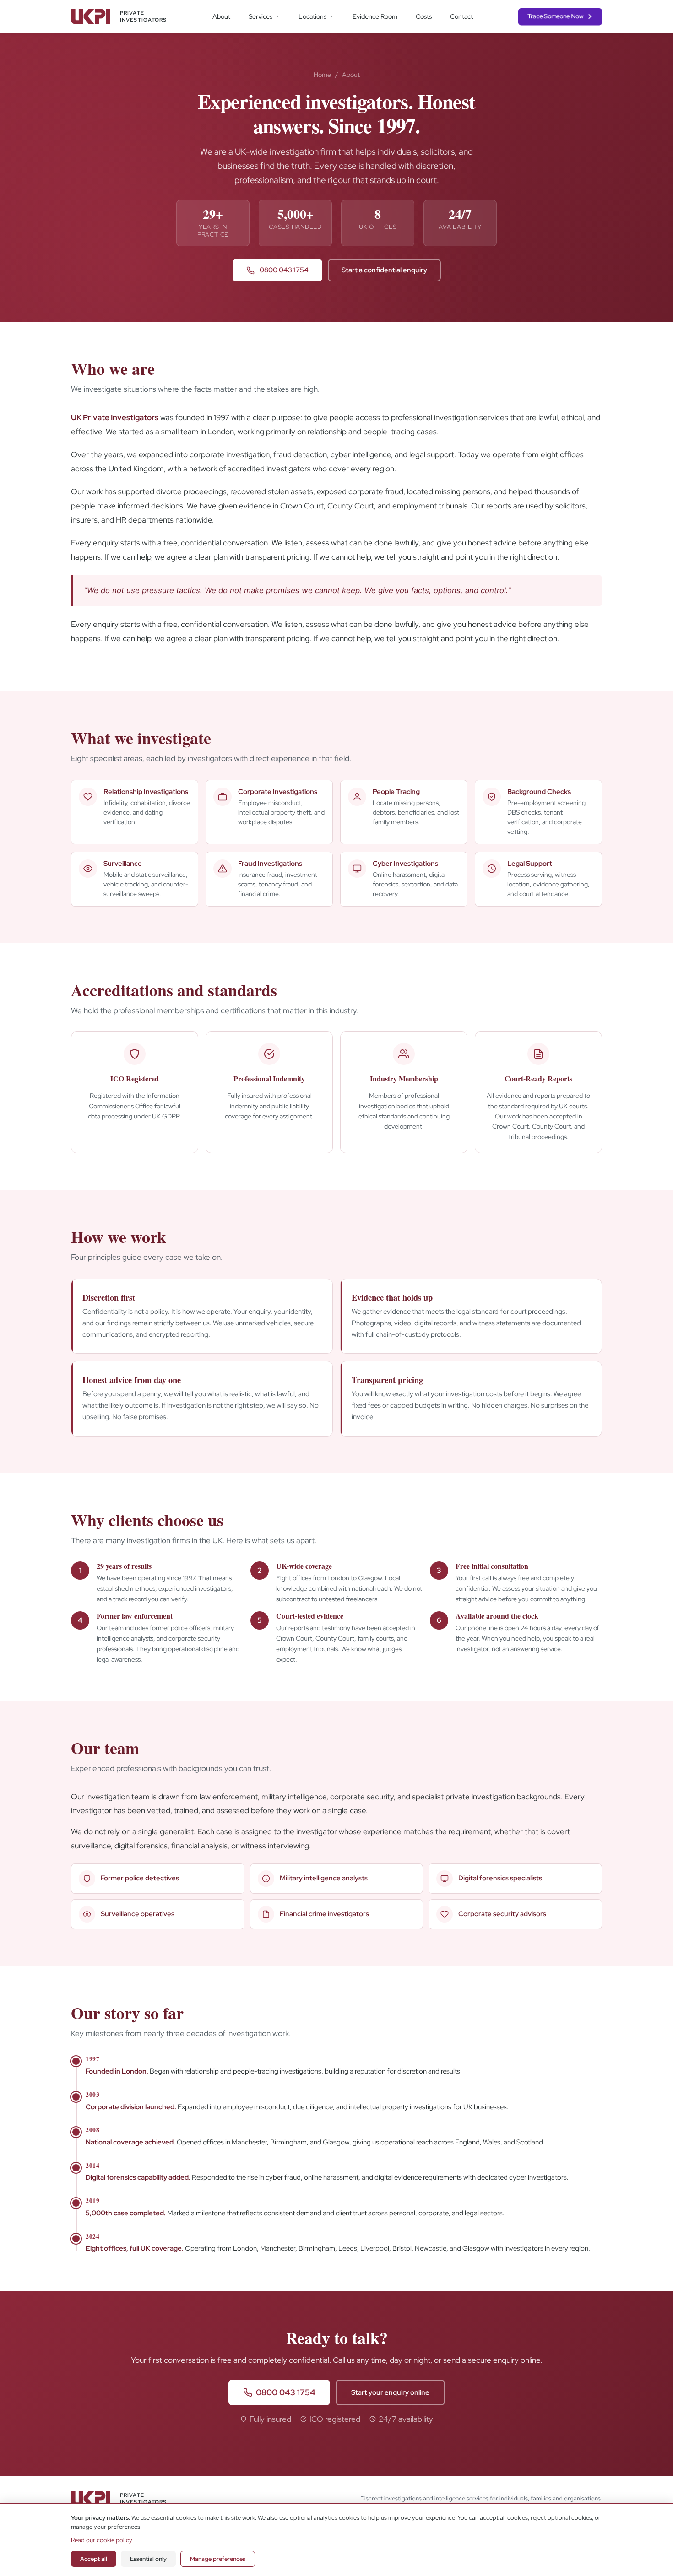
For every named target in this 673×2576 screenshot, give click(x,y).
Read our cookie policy (102, 2540)
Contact (461, 16)
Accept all (94, 2559)
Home (322, 75)
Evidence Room (375, 16)
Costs (424, 16)
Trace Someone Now (556, 16)
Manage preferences (218, 2559)
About (221, 16)
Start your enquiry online (390, 2392)
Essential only (148, 2559)
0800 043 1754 (283, 270)
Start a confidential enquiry (384, 270)
